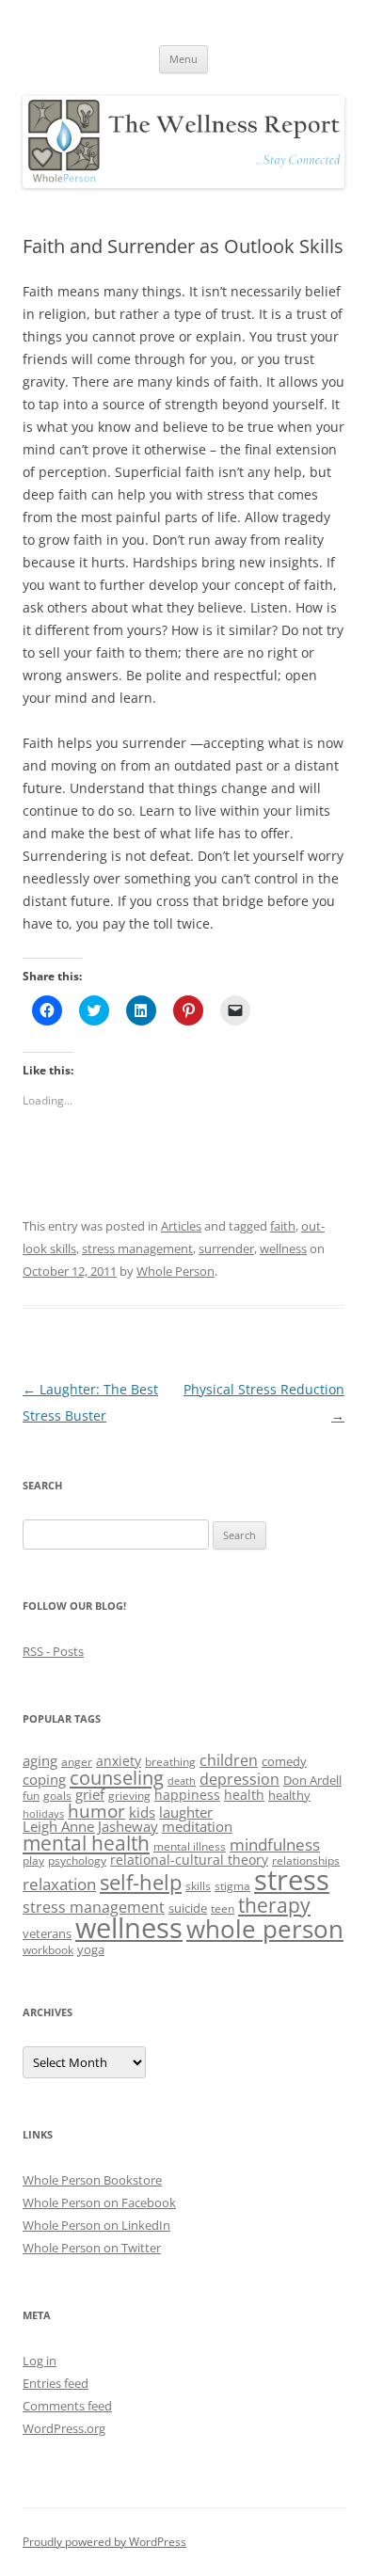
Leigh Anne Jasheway (90, 1826)
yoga (91, 1949)
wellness (283, 1248)
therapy (274, 1905)
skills (198, 1886)
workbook (48, 1950)
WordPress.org (64, 2428)
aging (40, 1760)
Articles (181, 1226)
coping (44, 1779)
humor (96, 1811)
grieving (129, 1796)
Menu (183, 59)
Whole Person (176, 1271)
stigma (232, 1886)
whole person (265, 1929)
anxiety (119, 1761)
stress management (137, 1248)
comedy (284, 1761)
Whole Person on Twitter (92, 2248)
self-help (141, 1882)
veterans (47, 1933)
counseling (117, 1777)
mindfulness (275, 1844)
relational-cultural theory (189, 1860)
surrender (226, 1248)
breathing (170, 1762)
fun (31, 1796)
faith (283, 1226)
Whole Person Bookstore (92, 2180)
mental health (86, 1843)
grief (90, 1794)
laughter (186, 1812)
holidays (43, 1814)
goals (57, 1796)
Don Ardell (312, 1780)
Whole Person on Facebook (99, 2202)
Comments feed (67, 2406)
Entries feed (56, 2383)
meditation (197, 1826)
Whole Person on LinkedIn (96, 2225)
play (33, 1860)
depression (239, 1779)
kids (142, 1812)
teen (223, 1908)
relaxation (59, 1884)
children (229, 1760)
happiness (187, 1795)
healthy (289, 1795)
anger (77, 1762)
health (244, 1795)
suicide (188, 1908)
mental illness (190, 1846)
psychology (77, 1860)
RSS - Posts (53, 1651)
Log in (40, 2361)
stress (292, 1880)
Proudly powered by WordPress (104, 2542)
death (182, 1781)
